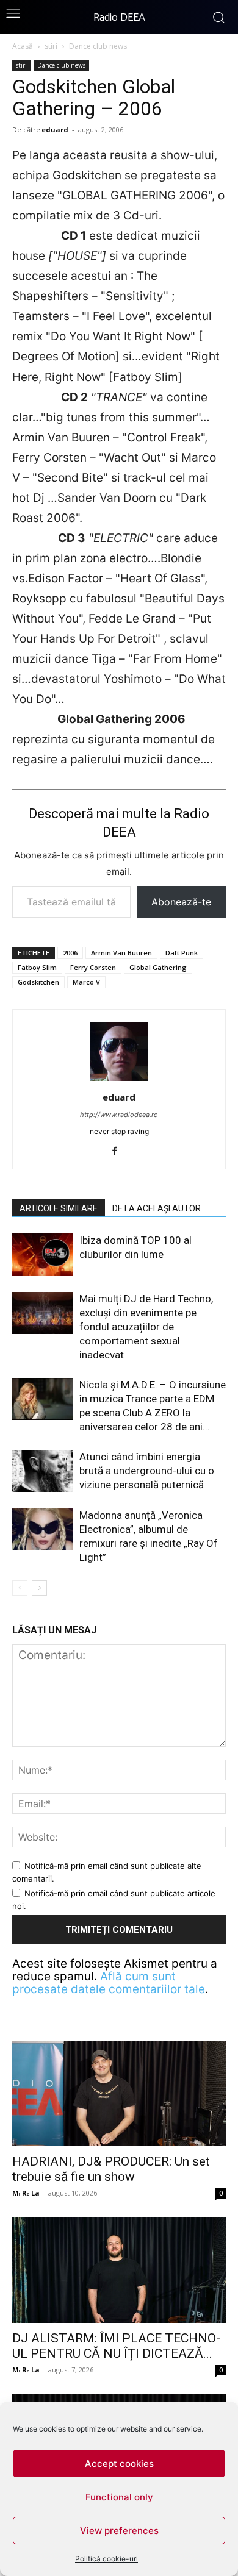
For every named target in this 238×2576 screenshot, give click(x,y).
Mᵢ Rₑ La (26, 2193)
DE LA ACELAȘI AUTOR (157, 1208)
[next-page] (39, 1588)
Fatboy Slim (37, 967)
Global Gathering (158, 967)
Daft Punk (182, 953)
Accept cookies (119, 2464)
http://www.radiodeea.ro (119, 1115)
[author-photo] (119, 1080)
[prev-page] (20, 1588)
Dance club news (98, 46)
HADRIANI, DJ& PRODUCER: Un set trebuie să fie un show (111, 2169)
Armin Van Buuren (121, 953)
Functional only (119, 2497)
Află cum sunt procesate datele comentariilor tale (109, 1983)
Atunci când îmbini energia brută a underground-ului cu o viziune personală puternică (147, 1471)
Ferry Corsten (93, 967)
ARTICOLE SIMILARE (59, 1208)
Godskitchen (38, 982)
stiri (51, 46)
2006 (70, 953)
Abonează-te (181, 902)
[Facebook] (119, 1152)
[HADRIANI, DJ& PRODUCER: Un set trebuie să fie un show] (119, 2093)
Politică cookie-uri (106, 2559)
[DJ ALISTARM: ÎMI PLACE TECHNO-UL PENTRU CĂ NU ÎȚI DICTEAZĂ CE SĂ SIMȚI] (119, 2270)
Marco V (86, 982)
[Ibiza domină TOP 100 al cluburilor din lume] (43, 1254)
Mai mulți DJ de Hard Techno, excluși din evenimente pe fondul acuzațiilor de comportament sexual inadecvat (146, 1327)
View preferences (119, 2531)
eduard (55, 130)
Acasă (23, 46)
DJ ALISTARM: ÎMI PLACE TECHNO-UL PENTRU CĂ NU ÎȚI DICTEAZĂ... (116, 2346)
